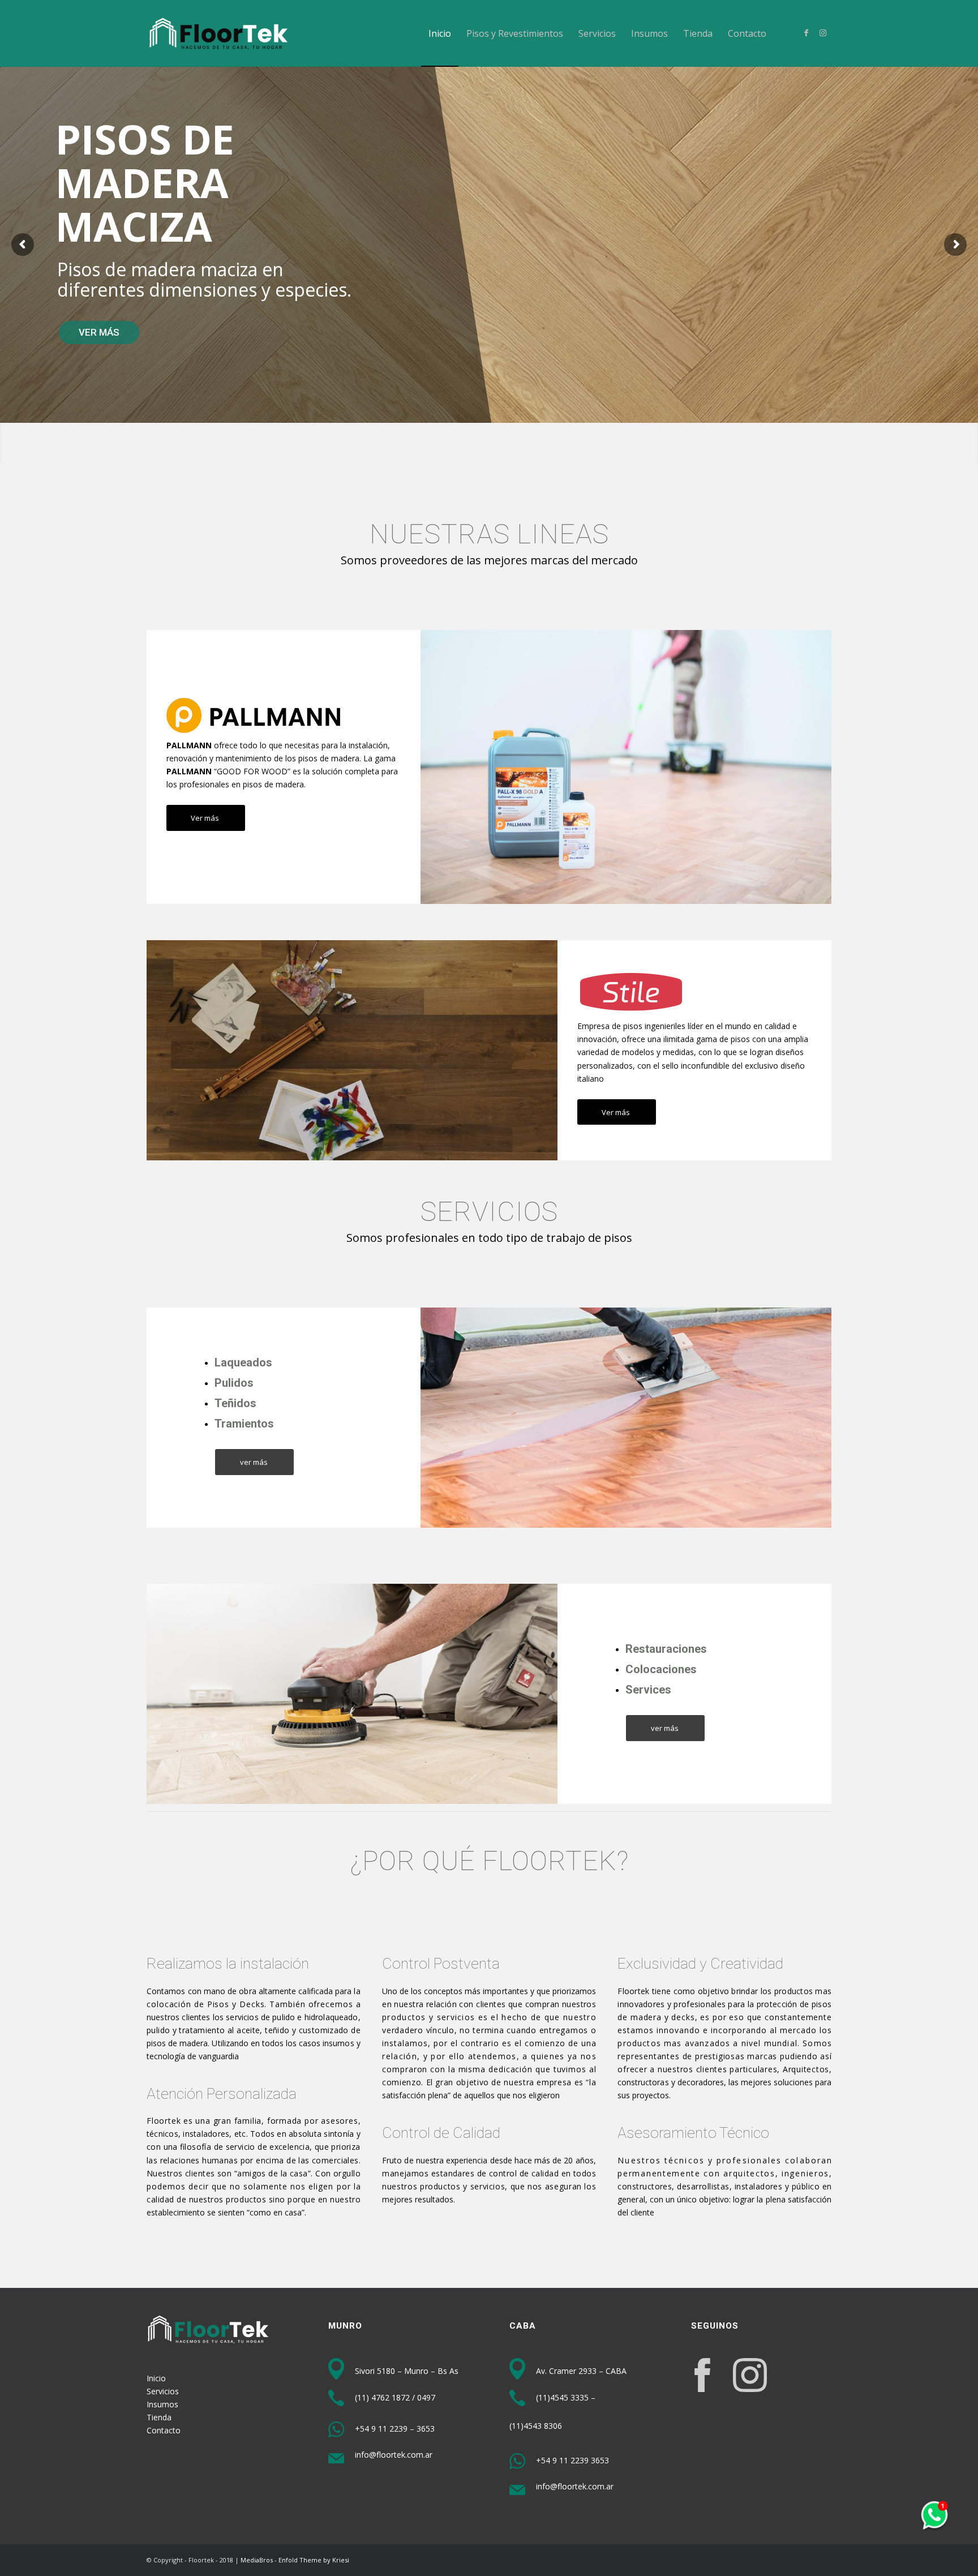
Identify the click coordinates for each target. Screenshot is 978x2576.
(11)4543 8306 (536, 2426)
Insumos (162, 2404)
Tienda (159, 2417)
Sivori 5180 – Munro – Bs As (406, 2371)
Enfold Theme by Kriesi (314, 2560)
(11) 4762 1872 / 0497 (394, 2397)
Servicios (163, 2391)
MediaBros (257, 2560)
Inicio (156, 2378)
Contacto (164, 2430)
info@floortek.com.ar (393, 2455)
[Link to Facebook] (806, 33)
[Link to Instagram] (823, 33)
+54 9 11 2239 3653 (571, 2460)
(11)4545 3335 (562, 2397)
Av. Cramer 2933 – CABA (580, 2371)
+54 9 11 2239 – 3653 (394, 2429)
